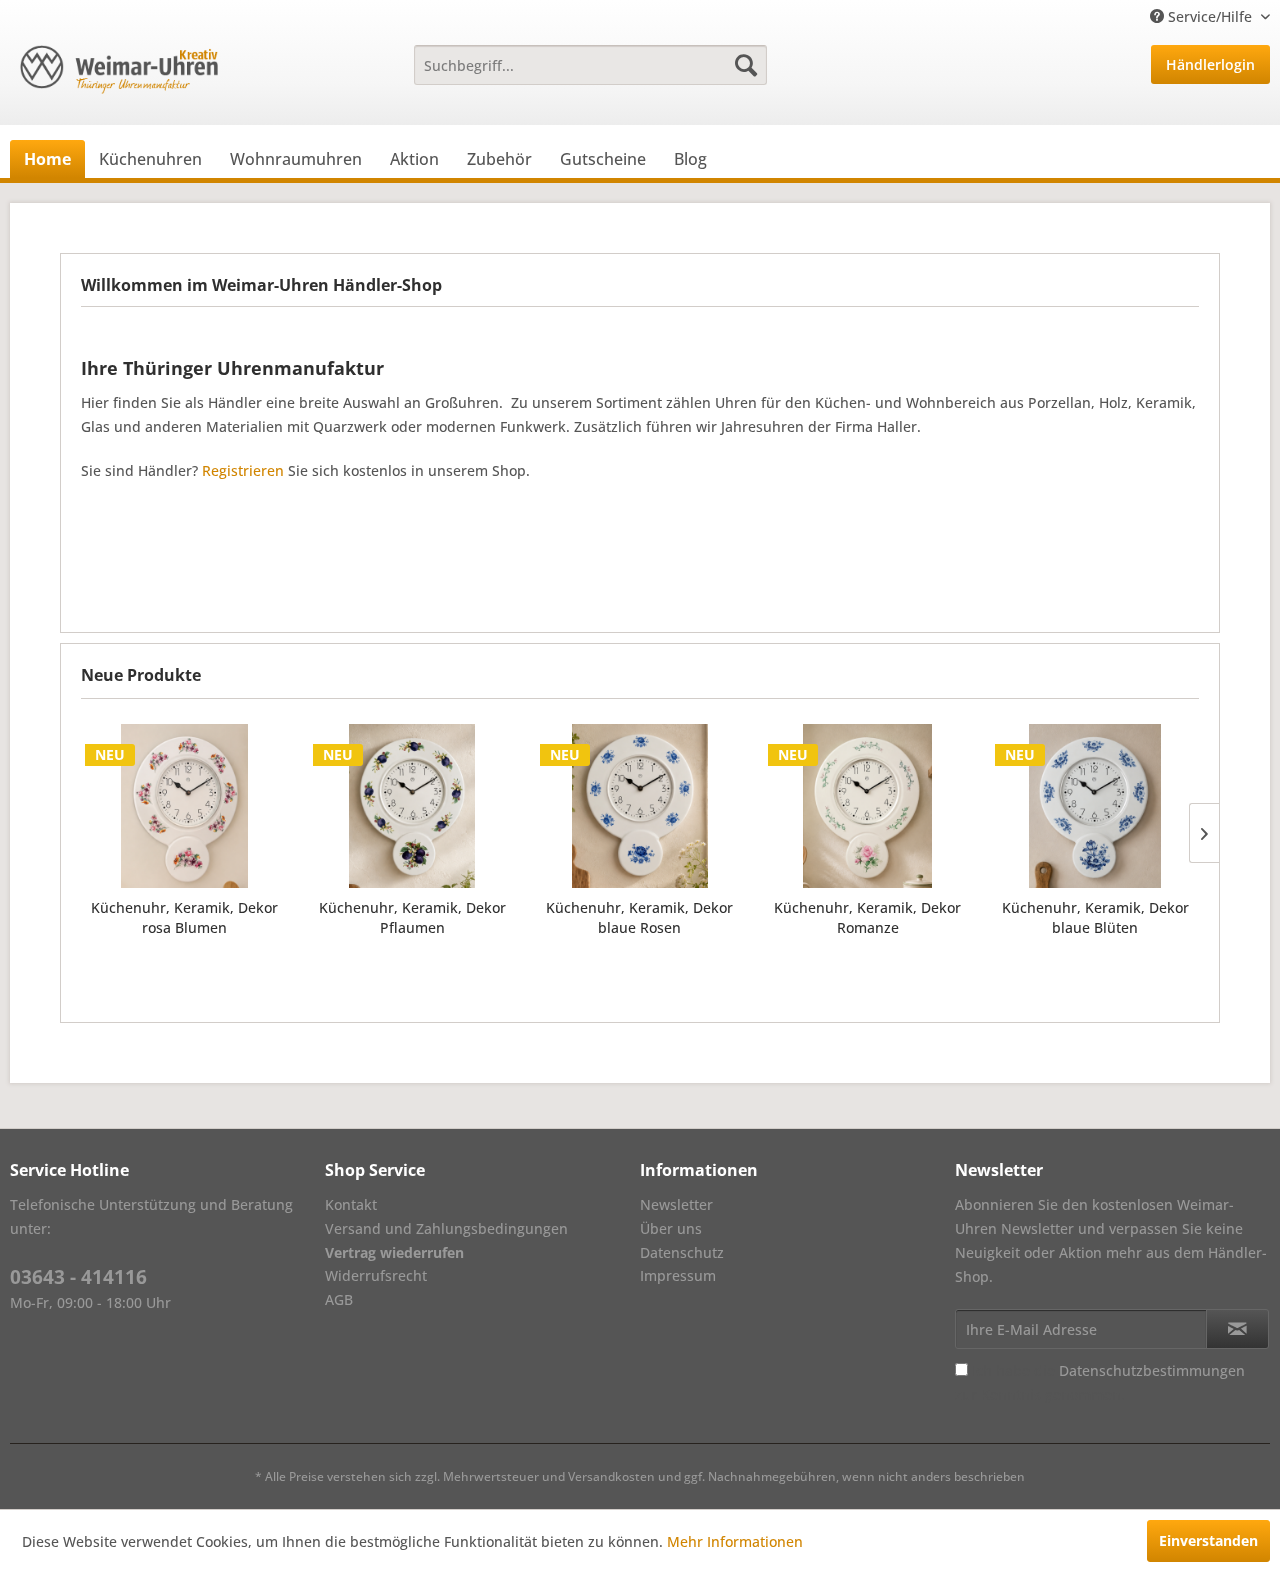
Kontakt (351, 1204)
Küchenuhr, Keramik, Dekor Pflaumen (412, 917)
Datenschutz (682, 1252)
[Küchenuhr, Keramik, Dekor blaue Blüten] (1095, 806)
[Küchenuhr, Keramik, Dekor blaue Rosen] (640, 806)
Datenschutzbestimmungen (1152, 1370)
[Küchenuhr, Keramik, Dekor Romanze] (868, 806)
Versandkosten (611, 1476)
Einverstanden (1208, 1540)
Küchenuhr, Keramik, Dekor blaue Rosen (639, 917)
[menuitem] (590, 65)
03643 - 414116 (78, 1277)
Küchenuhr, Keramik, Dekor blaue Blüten (1095, 917)
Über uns (671, 1228)
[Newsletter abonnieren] (1237, 1329)
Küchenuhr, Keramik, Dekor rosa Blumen (184, 917)
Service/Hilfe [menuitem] (1210, 16)
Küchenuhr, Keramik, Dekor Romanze (867, 917)
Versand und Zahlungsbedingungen (446, 1228)
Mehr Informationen (735, 1541)
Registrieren (243, 470)
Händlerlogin (1210, 64)
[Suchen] (746, 65)
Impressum (678, 1275)
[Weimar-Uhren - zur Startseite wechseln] (119, 70)
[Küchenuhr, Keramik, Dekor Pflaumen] (413, 806)
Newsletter (676, 1204)
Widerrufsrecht (376, 1275)
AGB (339, 1299)
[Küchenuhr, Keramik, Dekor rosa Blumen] (185, 806)
